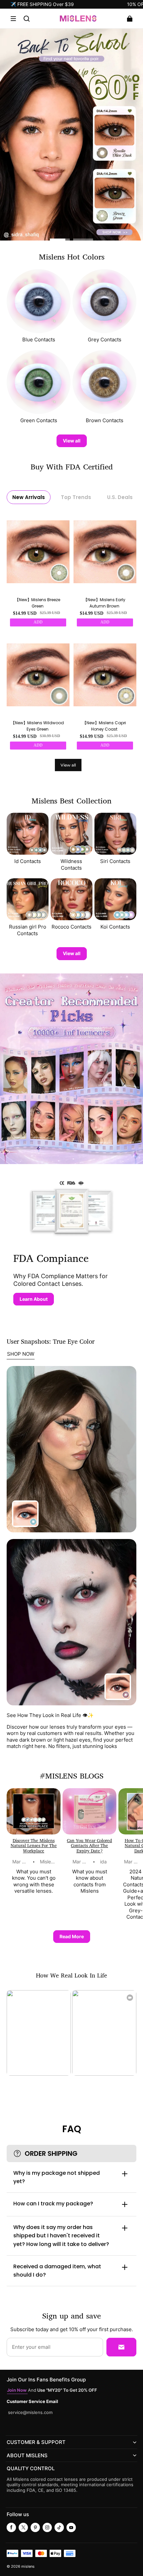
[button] (13, 19)
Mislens (48, 1862)
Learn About (34, 1299)
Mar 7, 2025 (25, 1862)
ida (103, 1862)
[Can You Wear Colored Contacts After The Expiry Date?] (89, 1811)
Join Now (17, 2390)
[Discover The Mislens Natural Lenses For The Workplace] (34, 1811)
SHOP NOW (21, 1354)
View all (72, 441)
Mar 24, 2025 (87, 1862)
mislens (28, 2567)
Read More (72, 1936)
